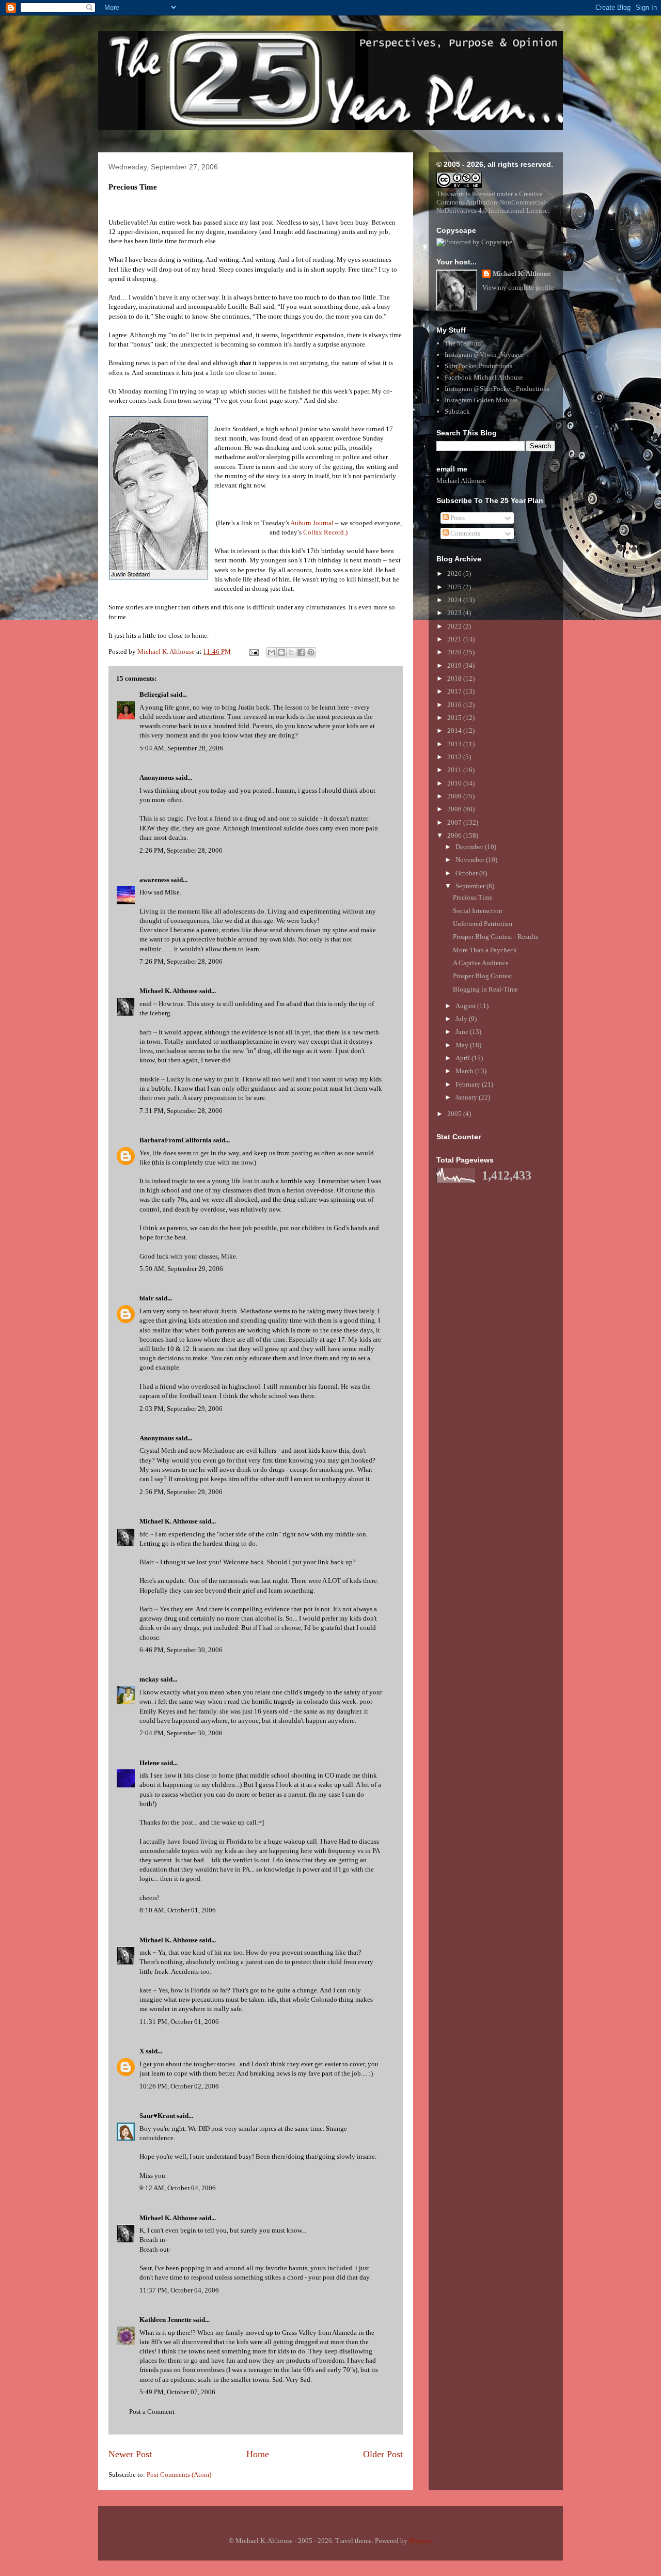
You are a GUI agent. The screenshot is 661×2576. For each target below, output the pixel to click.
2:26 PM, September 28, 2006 (181, 850)
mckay (149, 1679)
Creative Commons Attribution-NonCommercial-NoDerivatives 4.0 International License (492, 202)
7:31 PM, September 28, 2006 (181, 1111)
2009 (455, 796)
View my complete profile (518, 287)
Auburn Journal (312, 523)
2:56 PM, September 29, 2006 (181, 1492)
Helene (149, 1763)
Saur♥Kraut (157, 2116)
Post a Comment (152, 2412)
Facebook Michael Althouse (484, 377)
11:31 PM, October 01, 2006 (179, 2022)
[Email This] (272, 652)
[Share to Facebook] (301, 652)
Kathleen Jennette (166, 2320)
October (467, 873)
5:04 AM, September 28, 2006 (181, 748)
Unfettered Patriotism (483, 924)
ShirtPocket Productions (478, 366)
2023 (455, 613)
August (466, 1006)
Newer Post (130, 2454)
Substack (457, 411)
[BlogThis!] (281, 652)
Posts (457, 518)
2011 (455, 770)
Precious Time (473, 897)
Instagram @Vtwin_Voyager (484, 355)
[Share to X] (291, 652)
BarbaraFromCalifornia (176, 1140)
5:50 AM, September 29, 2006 (181, 1269)
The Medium (463, 343)
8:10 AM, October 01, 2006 (178, 1910)
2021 (455, 639)
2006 (455, 835)
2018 (455, 678)
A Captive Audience (481, 963)
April (463, 1058)
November (471, 860)
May (463, 1045)
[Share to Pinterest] (311, 652)
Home (258, 2454)
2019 (455, 665)
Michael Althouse (461, 481)
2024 (455, 600)
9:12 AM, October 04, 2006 (178, 2188)
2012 (455, 757)
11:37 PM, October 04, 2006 (179, 2290)
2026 (455, 574)
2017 (455, 691)
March (465, 1071)
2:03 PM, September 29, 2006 (181, 1409)
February (469, 1084)
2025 (455, 587)
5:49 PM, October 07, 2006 (177, 2392)
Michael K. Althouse (169, 991)
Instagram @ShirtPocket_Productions (497, 389)
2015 (455, 718)
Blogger (420, 2541)
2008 (455, 809)
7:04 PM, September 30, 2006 (181, 1733)
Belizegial (154, 694)
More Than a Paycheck (485, 950)
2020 (455, 652)
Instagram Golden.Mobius (481, 400)
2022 (455, 626)
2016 (455, 705)
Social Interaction (478, 911)
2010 (455, 783)
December (470, 847)
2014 (455, 731)
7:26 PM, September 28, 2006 (181, 961)
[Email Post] (253, 651)
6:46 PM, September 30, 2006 (181, 1650)
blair (147, 1298)
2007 (455, 822)
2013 (455, 744)
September (471, 886)
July (462, 1019)
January (467, 1097)
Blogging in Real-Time (485, 989)
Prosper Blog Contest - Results (495, 937)
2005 (455, 1114)
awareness (154, 880)
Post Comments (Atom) (179, 2475)
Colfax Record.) (325, 532)
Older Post (383, 2454)
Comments (465, 533)
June (463, 1032)
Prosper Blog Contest (483, 976)
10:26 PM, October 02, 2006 (179, 2086)
